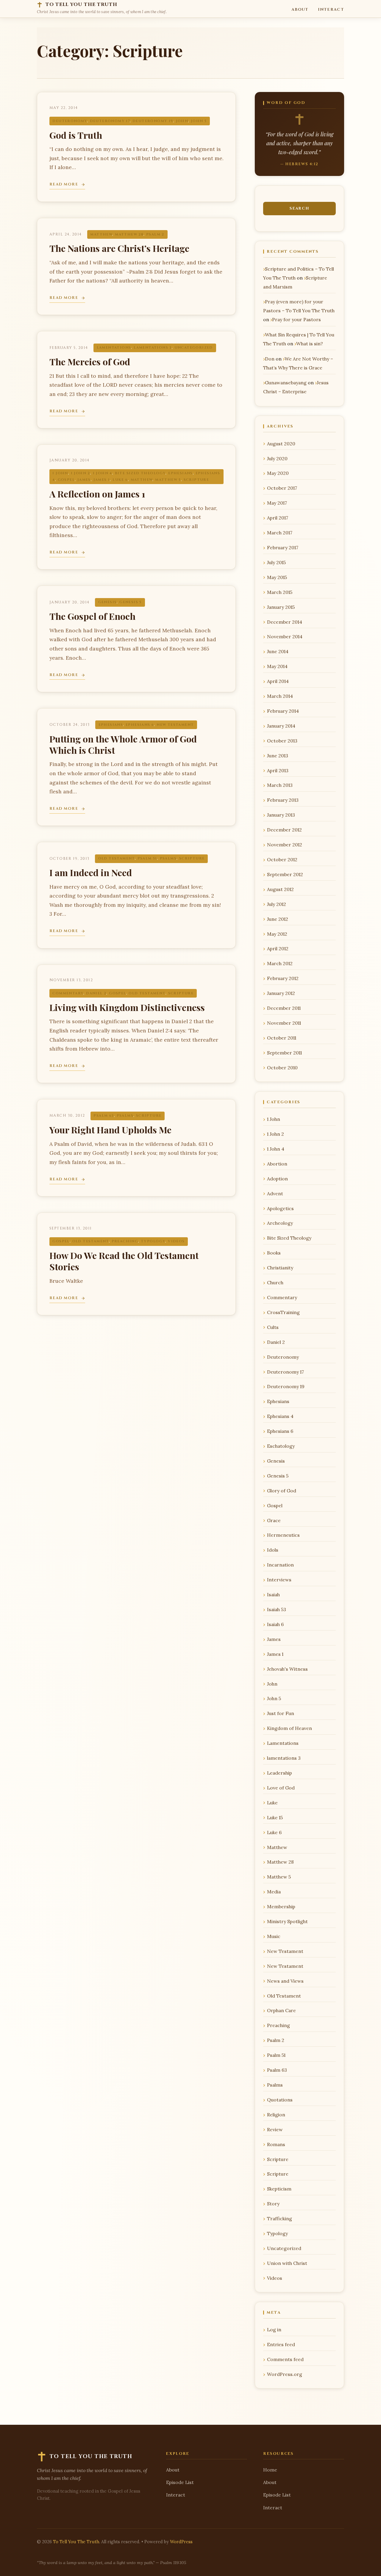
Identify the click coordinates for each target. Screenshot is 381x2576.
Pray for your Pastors (296, 319)
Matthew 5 (168, 480)
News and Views (285, 1981)
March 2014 (280, 696)
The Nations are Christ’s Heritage (119, 248)
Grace (274, 1520)
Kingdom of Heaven (289, 1728)
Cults (273, 1327)
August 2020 (281, 444)
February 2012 (283, 978)
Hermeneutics (283, 1535)
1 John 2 (81, 473)
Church (275, 1282)
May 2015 (277, 577)
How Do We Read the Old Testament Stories (124, 1261)
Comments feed (285, 2359)
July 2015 (276, 562)
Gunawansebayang (286, 383)
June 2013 (278, 756)
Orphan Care (281, 2010)
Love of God (281, 1788)
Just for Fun (281, 1713)
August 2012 (280, 889)
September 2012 (285, 874)
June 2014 (278, 651)
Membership (281, 1906)
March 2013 (280, 785)
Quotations (280, 2100)
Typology (153, 1241)
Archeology (280, 1223)
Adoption (277, 1179)
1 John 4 (103, 473)
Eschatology (281, 1446)
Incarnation (280, 1565)
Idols (273, 1550)
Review (275, 2129)
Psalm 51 (147, 858)
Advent (275, 1193)
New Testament (175, 725)
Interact (331, 10)
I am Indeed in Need (91, 872)
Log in (274, 2330)
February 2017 (283, 547)
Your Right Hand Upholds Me (110, 1130)
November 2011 (284, 1023)
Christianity (280, 1268)
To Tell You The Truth (76, 2542)
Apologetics (280, 1208)
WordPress (181, 2542)
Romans (276, 2144)
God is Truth (76, 135)
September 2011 (284, 1053)
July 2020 (277, 458)
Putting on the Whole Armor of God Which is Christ (123, 744)
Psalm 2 (155, 234)
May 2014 (277, 666)
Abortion (277, 1164)
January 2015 (281, 607)
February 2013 (283, 800)
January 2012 (281, 993)
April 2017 (278, 518)
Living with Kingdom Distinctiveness (127, 1007)
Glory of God (282, 1491)
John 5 (199, 121)
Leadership (279, 1773)
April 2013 (278, 770)
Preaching (125, 1241)
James (84, 480)
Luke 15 (275, 1817)
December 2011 (284, 1008)
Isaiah (273, 1594)
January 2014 (281, 726)
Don (270, 359)
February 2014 (283, 711)
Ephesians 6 (140, 725)
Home (270, 2470)
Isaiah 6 (275, 1624)
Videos (176, 1241)
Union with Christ (287, 2263)
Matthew (101, 234)
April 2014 (278, 681)
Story (273, 2204)
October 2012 (282, 859)
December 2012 (284, 830)
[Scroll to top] (364, 2562)
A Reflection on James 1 (97, 494)
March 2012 (280, 963)
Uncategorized (194, 348)
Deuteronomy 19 (153, 121)
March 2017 (280, 533)
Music (274, 1936)
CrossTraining (283, 1312)
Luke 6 (120, 480)
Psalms (168, 858)
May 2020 (278, 473)
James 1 (102, 480)
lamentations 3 (153, 348)
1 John (60, 473)
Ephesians (181, 473)
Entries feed (281, 2344)
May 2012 (277, 934)
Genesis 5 (131, 602)
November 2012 (285, 845)
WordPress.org (285, 2374)
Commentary (68, 993)
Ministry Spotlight (287, 1921)
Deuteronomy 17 (110, 121)
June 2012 (278, 919)
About (300, 10)
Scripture (196, 480)
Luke (272, 1803)
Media (274, 1892)
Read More (64, 184)
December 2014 (285, 622)
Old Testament (117, 858)
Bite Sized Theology (140, 473)
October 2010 (282, 1068)
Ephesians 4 (280, 1416)
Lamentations (114, 348)
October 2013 (282, 741)
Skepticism (279, 2189)
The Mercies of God (90, 362)
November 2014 (285, 636)
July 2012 (277, 904)
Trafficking (279, 2218)
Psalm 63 (104, 1116)
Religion (276, 2115)
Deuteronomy (70, 121)
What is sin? (310, 344)
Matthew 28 (129, 234)
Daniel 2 (96, 993)
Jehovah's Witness (287, 1669)
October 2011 (282, 1038)
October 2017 (282, 488)
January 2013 (281, 815)
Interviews (279, 1580)
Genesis (108, 602)
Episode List (180, 2482)
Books (274, 1253)
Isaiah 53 (277, 1609)
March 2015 (280, 592)
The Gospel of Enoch (92, 616)
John (182, 121)
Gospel (66, 480)
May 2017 (277, 503)
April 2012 (278, 948)
